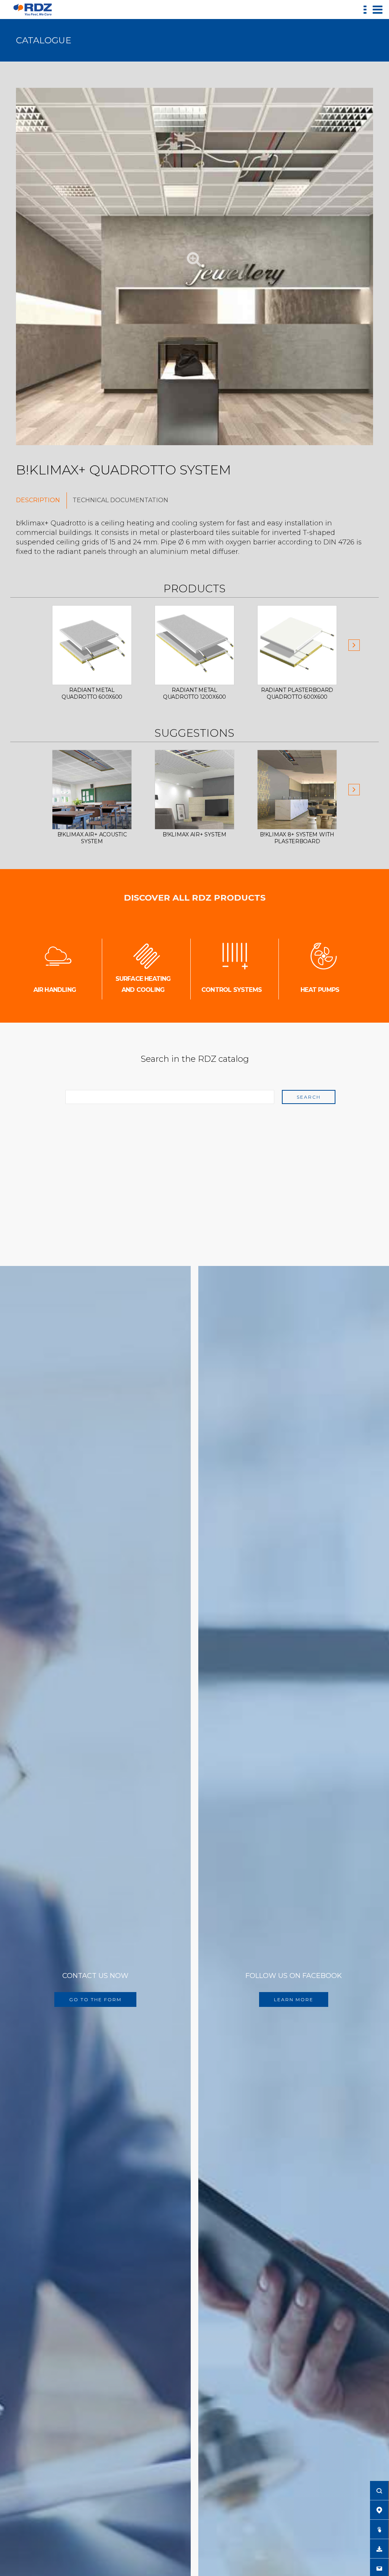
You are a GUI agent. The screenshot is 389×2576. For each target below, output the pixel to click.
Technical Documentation (120, 500)
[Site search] (379, 2490)
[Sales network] (379, 2510)
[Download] (379, 2549)
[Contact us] (379, 2568)
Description (38, 500)
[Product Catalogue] (379, 2529)
